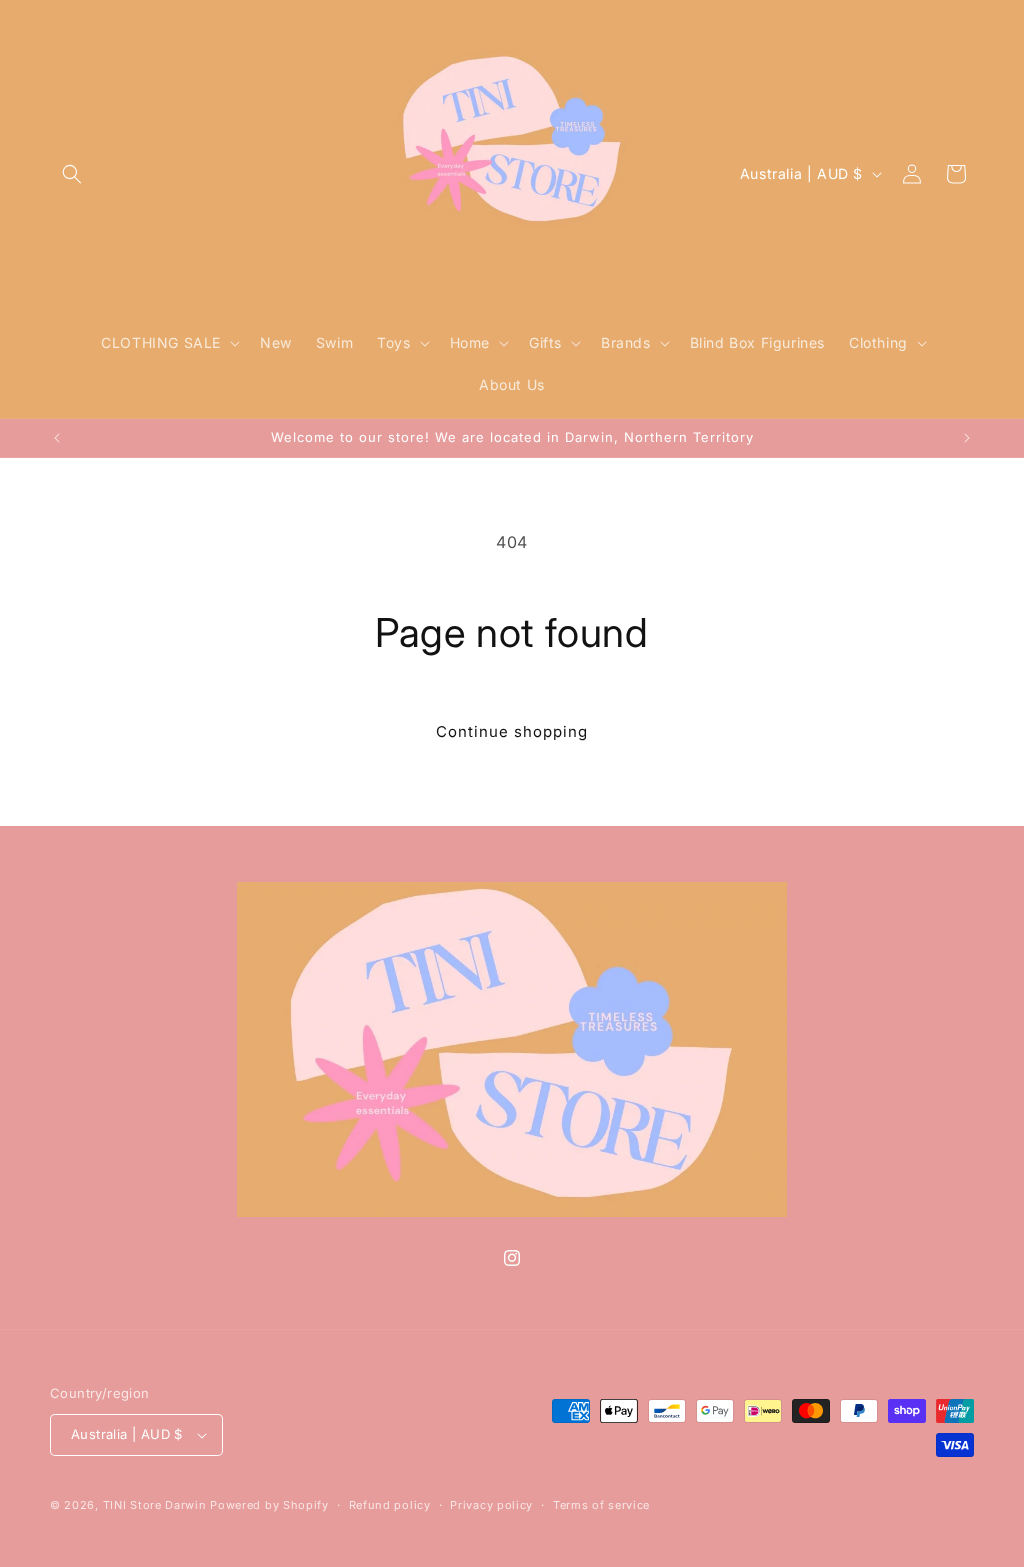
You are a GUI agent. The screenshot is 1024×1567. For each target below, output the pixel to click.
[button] (72, 174)
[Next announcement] (967, 438)
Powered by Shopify (269, 1505)
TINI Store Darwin (155, 1505)
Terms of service (601, 1505)
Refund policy (390, 1505)
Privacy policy (491, 1505)
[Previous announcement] (57, 438)
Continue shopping (512, 731)
